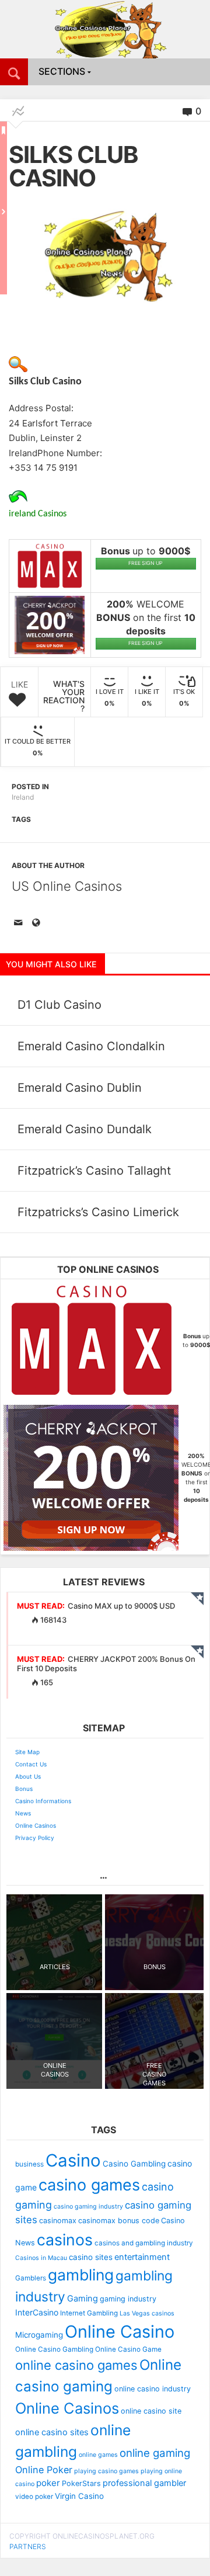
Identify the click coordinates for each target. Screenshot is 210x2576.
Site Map (27, 1752)
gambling (81, 2275)
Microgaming (39, 2335)
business (29, 2164)
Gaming (83, 2299)
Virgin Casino (79, 2496)
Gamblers (31, 2278)
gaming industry (128, 2299)
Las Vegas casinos (147, 2313)
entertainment (142, 2257)
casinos (65, 2240)
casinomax (58, 2221)
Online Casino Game (128, 2349)
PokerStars (81, 2483)
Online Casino (120, 2332)
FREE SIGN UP (146, 563)
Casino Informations (43, 1801)
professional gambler (144, 2483)
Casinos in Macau (41, 2258)
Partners (28, 2547)
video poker (34, 2497)
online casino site (151, 2411)
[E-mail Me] (20, 924)
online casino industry (153, 2389)
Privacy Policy (35, 1838)
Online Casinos (36, 1825)
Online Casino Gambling (54, 2349)
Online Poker (44, 2470)
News (23, 1813)
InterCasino (37, 2312)
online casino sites (52, 2432)
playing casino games (106, 2471)
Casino (73, 2160)
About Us (28, 1776)
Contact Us (31, 1764)
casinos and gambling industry (144, 2243)
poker (48, 2483)
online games (98, 2455)
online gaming (155, 2453)
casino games (89, 2185)
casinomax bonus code (119, 2221)
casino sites (91, 2257)
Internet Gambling (89, 2313)
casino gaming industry (88, 2207)
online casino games (76, 2365)
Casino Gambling (134, 2164)
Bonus (24, 1789)
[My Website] (38, 924)
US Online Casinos (67, 886)
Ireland (23, 797)
